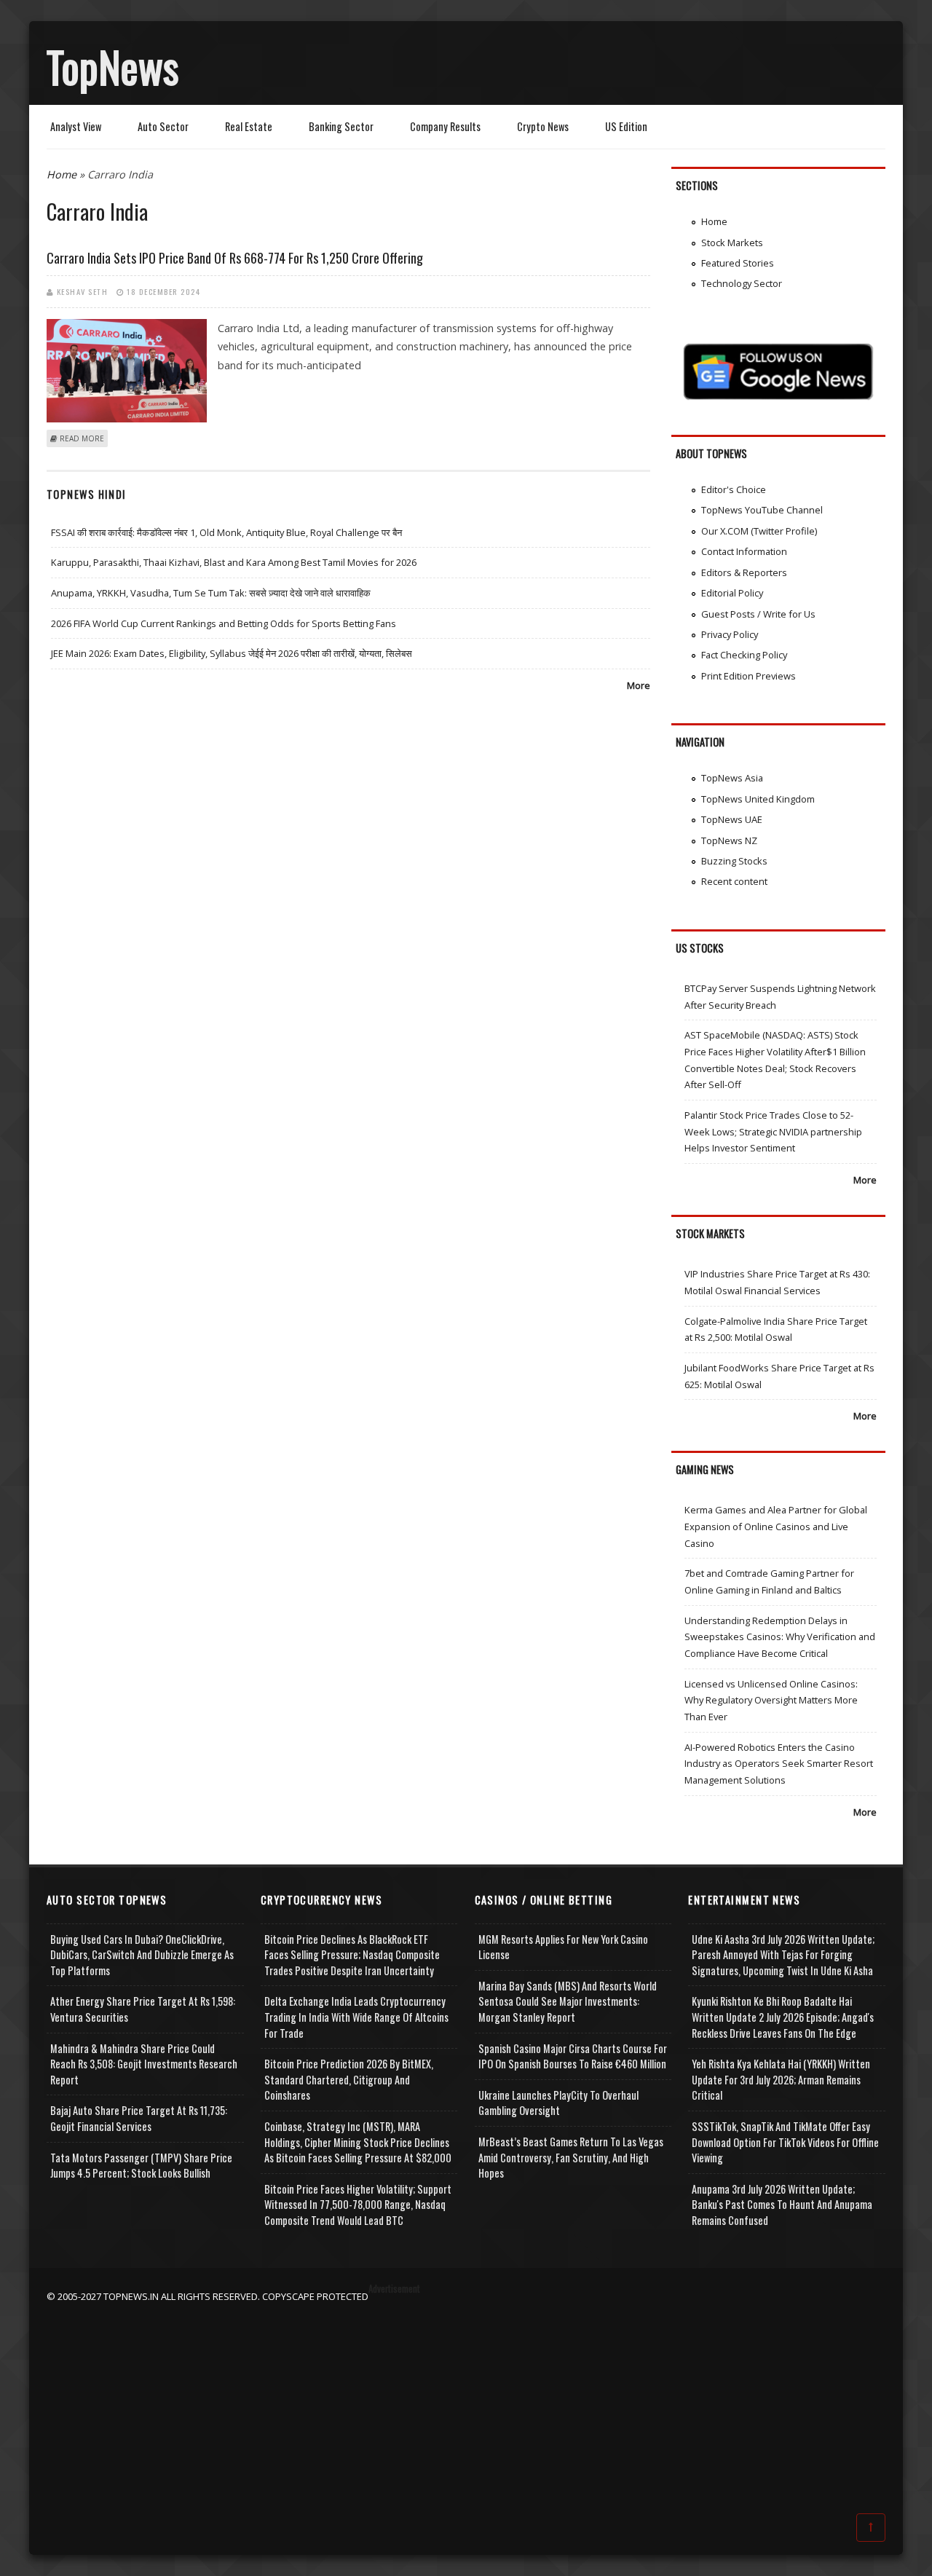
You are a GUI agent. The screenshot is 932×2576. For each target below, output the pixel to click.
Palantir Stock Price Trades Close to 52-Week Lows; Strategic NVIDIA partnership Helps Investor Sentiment (773, 1131)
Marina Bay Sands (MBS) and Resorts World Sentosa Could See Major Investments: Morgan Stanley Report (568, 2001)
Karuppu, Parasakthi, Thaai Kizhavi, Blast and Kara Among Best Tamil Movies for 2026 (234, 562)
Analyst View (76, 126)
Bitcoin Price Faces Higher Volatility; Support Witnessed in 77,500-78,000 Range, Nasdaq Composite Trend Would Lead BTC (358, 2205)
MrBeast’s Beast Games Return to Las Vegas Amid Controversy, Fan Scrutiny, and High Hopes (571, 2157)
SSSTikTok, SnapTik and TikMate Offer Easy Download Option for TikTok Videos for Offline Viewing (785, 2142)
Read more (82, 438)
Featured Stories (738, 263)
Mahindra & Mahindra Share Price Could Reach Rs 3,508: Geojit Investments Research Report (144, 2064)
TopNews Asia (732, 778)
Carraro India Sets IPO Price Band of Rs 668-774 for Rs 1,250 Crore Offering (235, 258)
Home (62, 174)
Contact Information (744, 551)
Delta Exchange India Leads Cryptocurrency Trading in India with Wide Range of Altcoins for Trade (356, 2017)
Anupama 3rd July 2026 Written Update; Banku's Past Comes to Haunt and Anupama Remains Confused (782, 2205)
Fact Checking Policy (744, 655)
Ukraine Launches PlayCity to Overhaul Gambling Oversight (558, 2103)
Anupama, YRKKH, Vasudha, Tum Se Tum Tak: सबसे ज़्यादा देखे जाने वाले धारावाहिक (211, 593)
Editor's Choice (734, 489)
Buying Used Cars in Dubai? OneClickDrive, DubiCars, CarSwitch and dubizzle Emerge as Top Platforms (142, 1955)
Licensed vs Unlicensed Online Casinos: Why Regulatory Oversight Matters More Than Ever (771, 1700)
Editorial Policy (732, 593)
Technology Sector (742, 283)
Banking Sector (341, 126)
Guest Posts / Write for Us (758, 614)
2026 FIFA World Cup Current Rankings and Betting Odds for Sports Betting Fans (224, 623)
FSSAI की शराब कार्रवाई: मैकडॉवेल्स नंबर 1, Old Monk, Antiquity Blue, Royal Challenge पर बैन (226, 532)
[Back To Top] (871, 2526)
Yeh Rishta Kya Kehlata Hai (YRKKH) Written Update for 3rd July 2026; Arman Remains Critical (781, 2079)
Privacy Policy (730, 634)
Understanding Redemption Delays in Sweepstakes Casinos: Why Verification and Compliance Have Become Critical (780, 1637)
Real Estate (249, 126)
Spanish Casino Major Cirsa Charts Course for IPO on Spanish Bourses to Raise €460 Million (573, 2056)
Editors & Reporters (744, 572)
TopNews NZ (729, 840)
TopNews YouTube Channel (762, 510)
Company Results (445, 126)
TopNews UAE (732, 819)
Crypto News (543, 126)
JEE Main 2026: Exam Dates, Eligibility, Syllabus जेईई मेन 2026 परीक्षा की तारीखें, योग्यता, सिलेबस (232, 653)
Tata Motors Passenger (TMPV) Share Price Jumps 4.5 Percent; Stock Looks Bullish (141, 2166)
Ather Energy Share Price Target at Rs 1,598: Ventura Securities (143, 2009)
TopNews (113, 66)
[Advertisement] (466, 2406)
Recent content (734, 881)
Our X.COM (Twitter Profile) (759, 531)
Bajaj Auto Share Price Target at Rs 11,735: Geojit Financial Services (139, 2118)
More (639, 685)
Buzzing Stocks (734, 861)
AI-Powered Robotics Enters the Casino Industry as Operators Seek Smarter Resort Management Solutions (779, 1764)
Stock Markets (732, 243)
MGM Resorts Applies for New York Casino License (563, 1947)
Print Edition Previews (749, 676)
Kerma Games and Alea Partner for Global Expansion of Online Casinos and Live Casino (776, 1526)
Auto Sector (163, 126)
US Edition (626, 126)
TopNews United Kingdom (758, 799)
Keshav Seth (83, 291)
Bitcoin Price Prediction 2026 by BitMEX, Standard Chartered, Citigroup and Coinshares (349, 2079)
